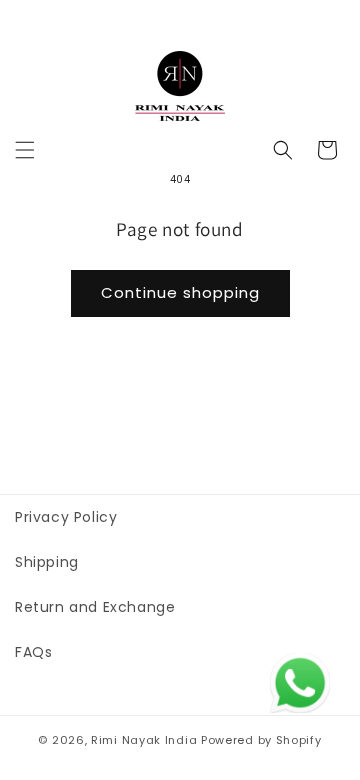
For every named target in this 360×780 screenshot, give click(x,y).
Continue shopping (180, 292)
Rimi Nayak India (144, 740)
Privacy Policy (66, 517)
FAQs (33, 652)
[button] (25, 150)
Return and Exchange (95, 607)
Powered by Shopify (261, 740)
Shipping (47, 562)
